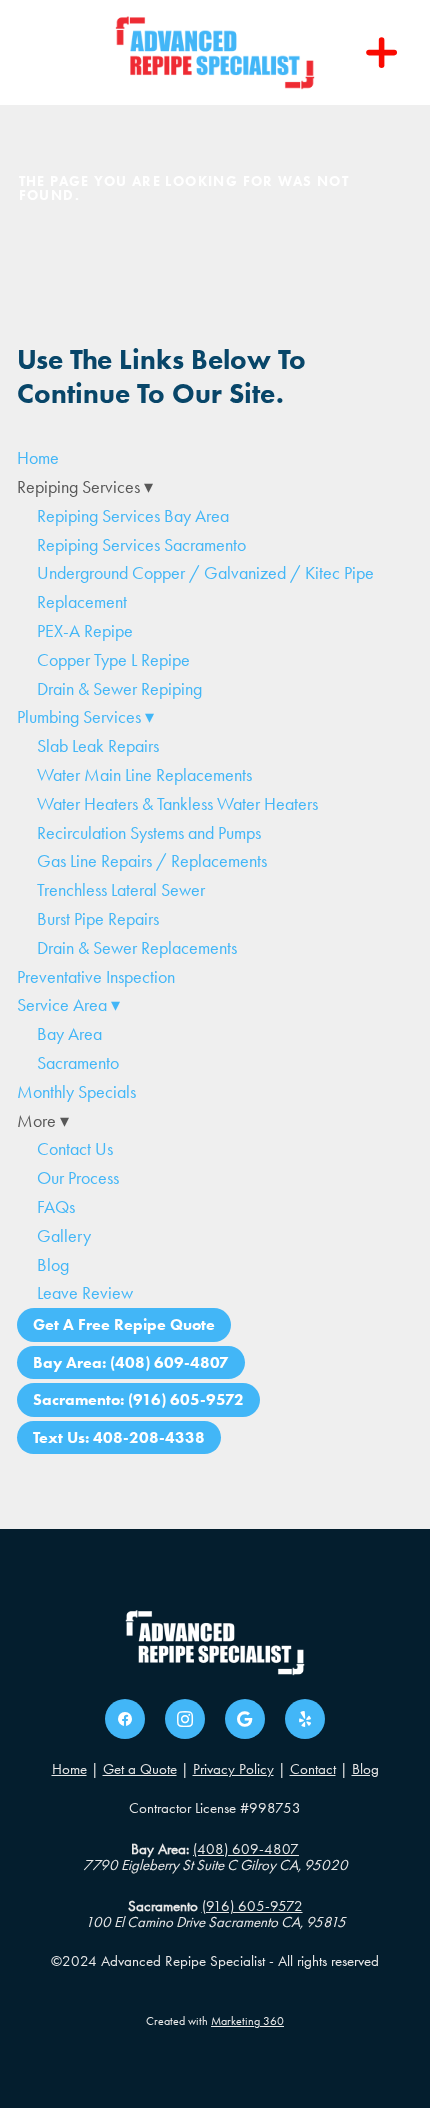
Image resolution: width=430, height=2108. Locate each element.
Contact (313, 1769)
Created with (215, 2021)
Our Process (78, 1178)
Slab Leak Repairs (98, 746)
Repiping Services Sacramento (141, 545)
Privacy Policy (233, 1769)
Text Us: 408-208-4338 (119, 1437)
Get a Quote (140, 1769)
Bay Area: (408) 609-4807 (131, 1362)
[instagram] (185, 1719)
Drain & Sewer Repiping (119, 689)
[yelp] (305, 1719)
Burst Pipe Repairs (98, 919)
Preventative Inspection (96, 977)
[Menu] (382, 53)
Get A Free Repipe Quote (124, 1324)
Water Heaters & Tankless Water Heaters (177, 804)
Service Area (68, 1005)
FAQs (56, 1207)
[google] (245, 1719)
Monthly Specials (76, 1092)
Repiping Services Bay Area (133, 516)
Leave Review (85, 1293)
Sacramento (78, 1063)
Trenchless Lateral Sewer (121, 890)
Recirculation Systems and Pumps (149, 833)
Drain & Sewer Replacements (137, 948)
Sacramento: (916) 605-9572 (138, 1399)
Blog (53, 1265)
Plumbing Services (85, 717)
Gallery (64, 1236)
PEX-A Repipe (85, 631)
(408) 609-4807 (246, 1849)
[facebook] (125, 1719)
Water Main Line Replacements (144, 775)
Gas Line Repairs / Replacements (152, 861)
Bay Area (69, 1034)
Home (38, 458)
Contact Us (75, 1149)
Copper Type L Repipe (113, 660)
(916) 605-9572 (252, 1906)
